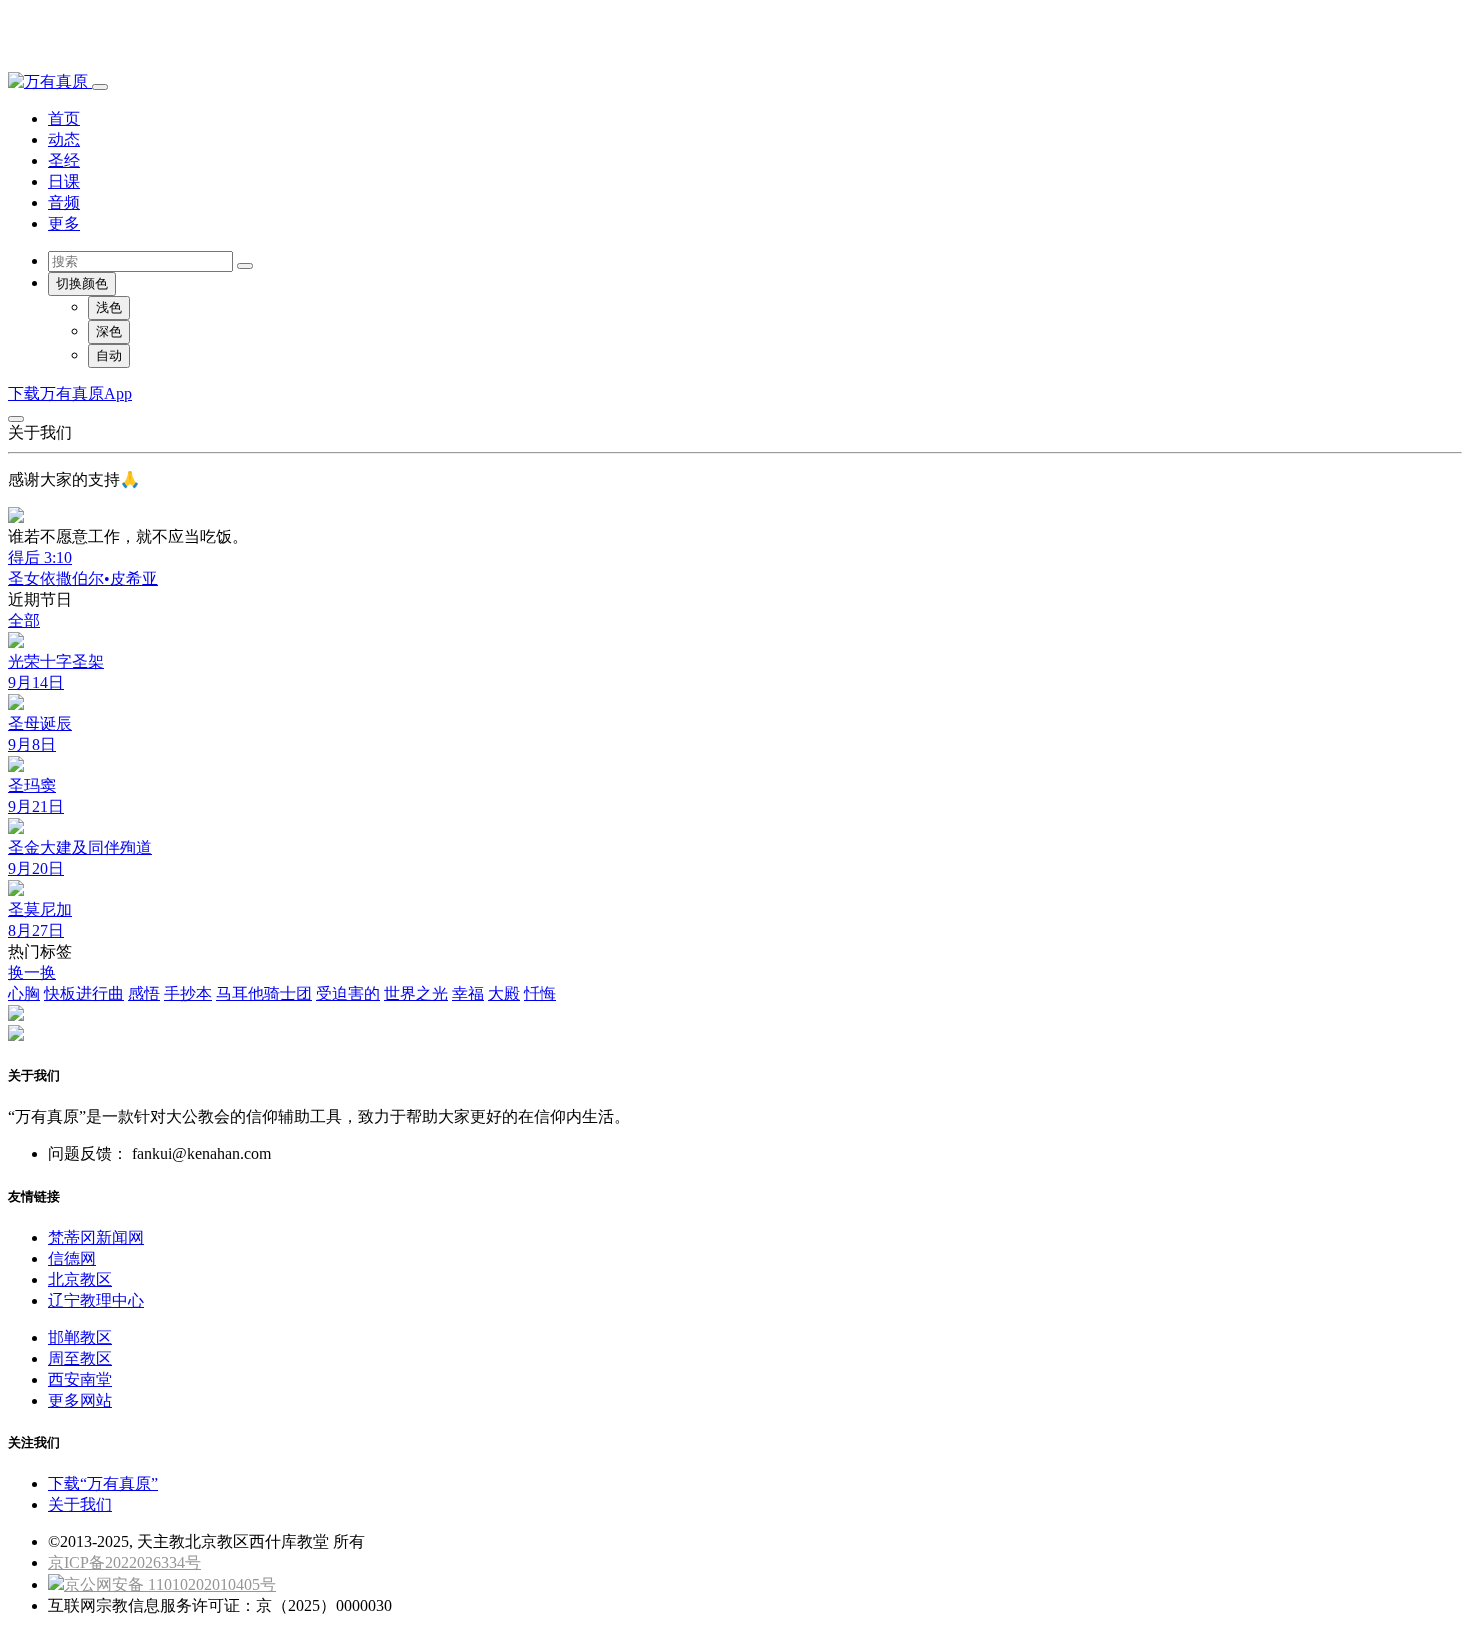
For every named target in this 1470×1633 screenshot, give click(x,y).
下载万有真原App (70, 393)
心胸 (24, 993)
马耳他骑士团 (264, 993)
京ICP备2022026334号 (124, 1562)
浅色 (109, 307)
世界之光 (416, 993)
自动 (109, 355)
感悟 (144, 993)
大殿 (504, 993)
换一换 (32, 972)
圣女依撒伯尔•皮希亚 (83, 578)
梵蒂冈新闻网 (96, 1237)
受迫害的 (348, 993)
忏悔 (540, 993)
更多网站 (80, 1400)
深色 (109, 331)
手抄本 (188, 993)
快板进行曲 (84, 993)
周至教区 (80, 1358)
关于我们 (80, 1504)
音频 (64, 202)
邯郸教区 (80, 1337)
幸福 (468, 993)
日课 (64, 181)
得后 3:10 (40, 557)
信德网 (72, 1258)
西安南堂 (80, 1379)
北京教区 (80, 1279)
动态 (64, 139)
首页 (64, 118)
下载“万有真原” (103, 1483)
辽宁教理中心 (96, 1300)
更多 (64, 223)
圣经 (64, 160)
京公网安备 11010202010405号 (170, 1584)
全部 (24, 620)
